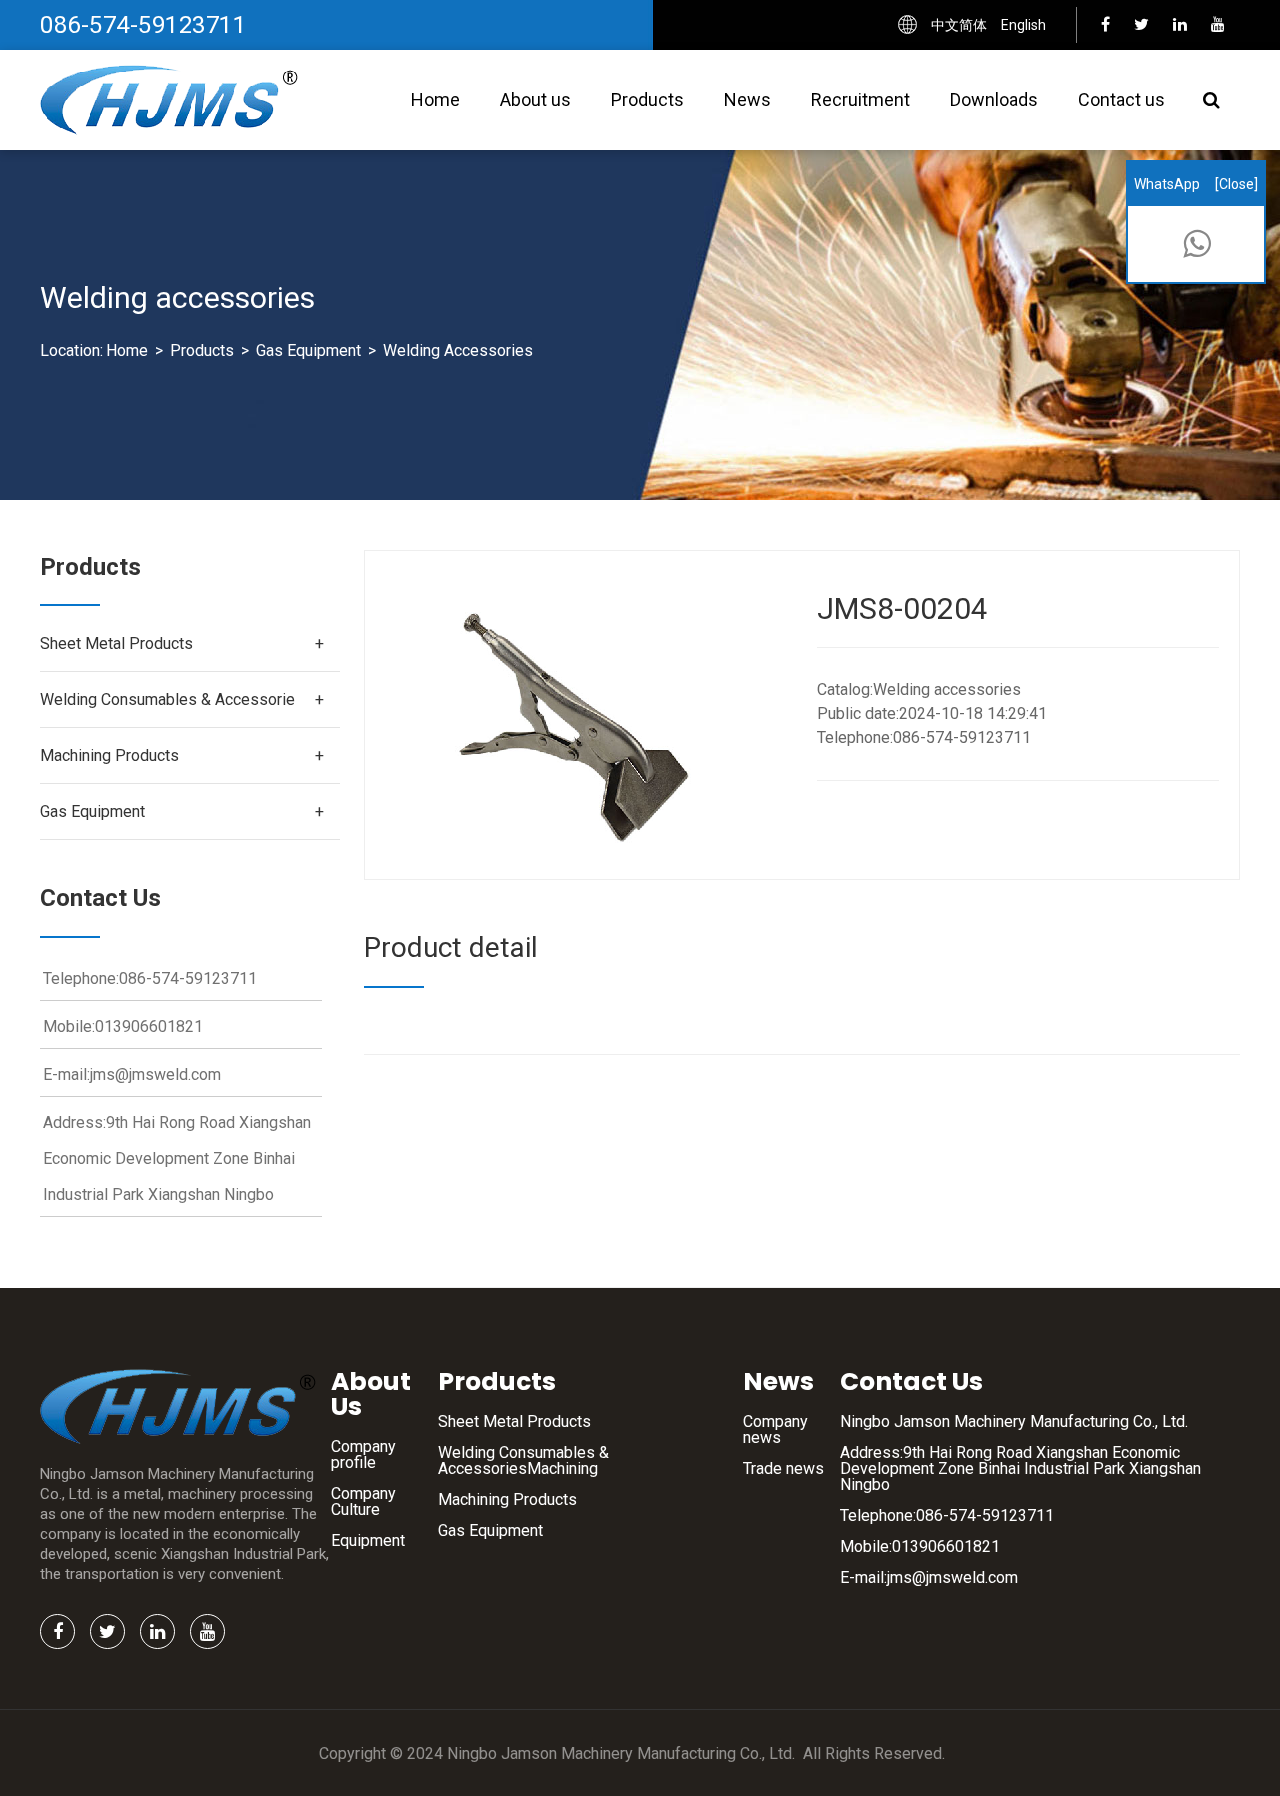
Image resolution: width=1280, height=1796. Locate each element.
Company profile (363, 1454)
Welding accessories (458, 350)
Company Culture (363, 1501)
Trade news (783, 1468)
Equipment (368, 1540)
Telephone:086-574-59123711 (947, 1515)
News (747, 99)
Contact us (1121, 99)
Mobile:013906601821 (920, 1546)
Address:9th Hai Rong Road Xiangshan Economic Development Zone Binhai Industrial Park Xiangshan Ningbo (1020, 1468)
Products (647, 99)
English (1023, 25)
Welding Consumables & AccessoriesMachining (523, 1460)
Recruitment (860, 99)
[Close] (1236, 184)
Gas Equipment (308, 350)
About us (535, 99)
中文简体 (959, 25)
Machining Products (109, 755)
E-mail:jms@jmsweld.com (929, 1577)
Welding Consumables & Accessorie (167, 699)
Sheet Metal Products (116, 643)
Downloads (994, 99)
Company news (775, 1429)
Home (435, 99)
